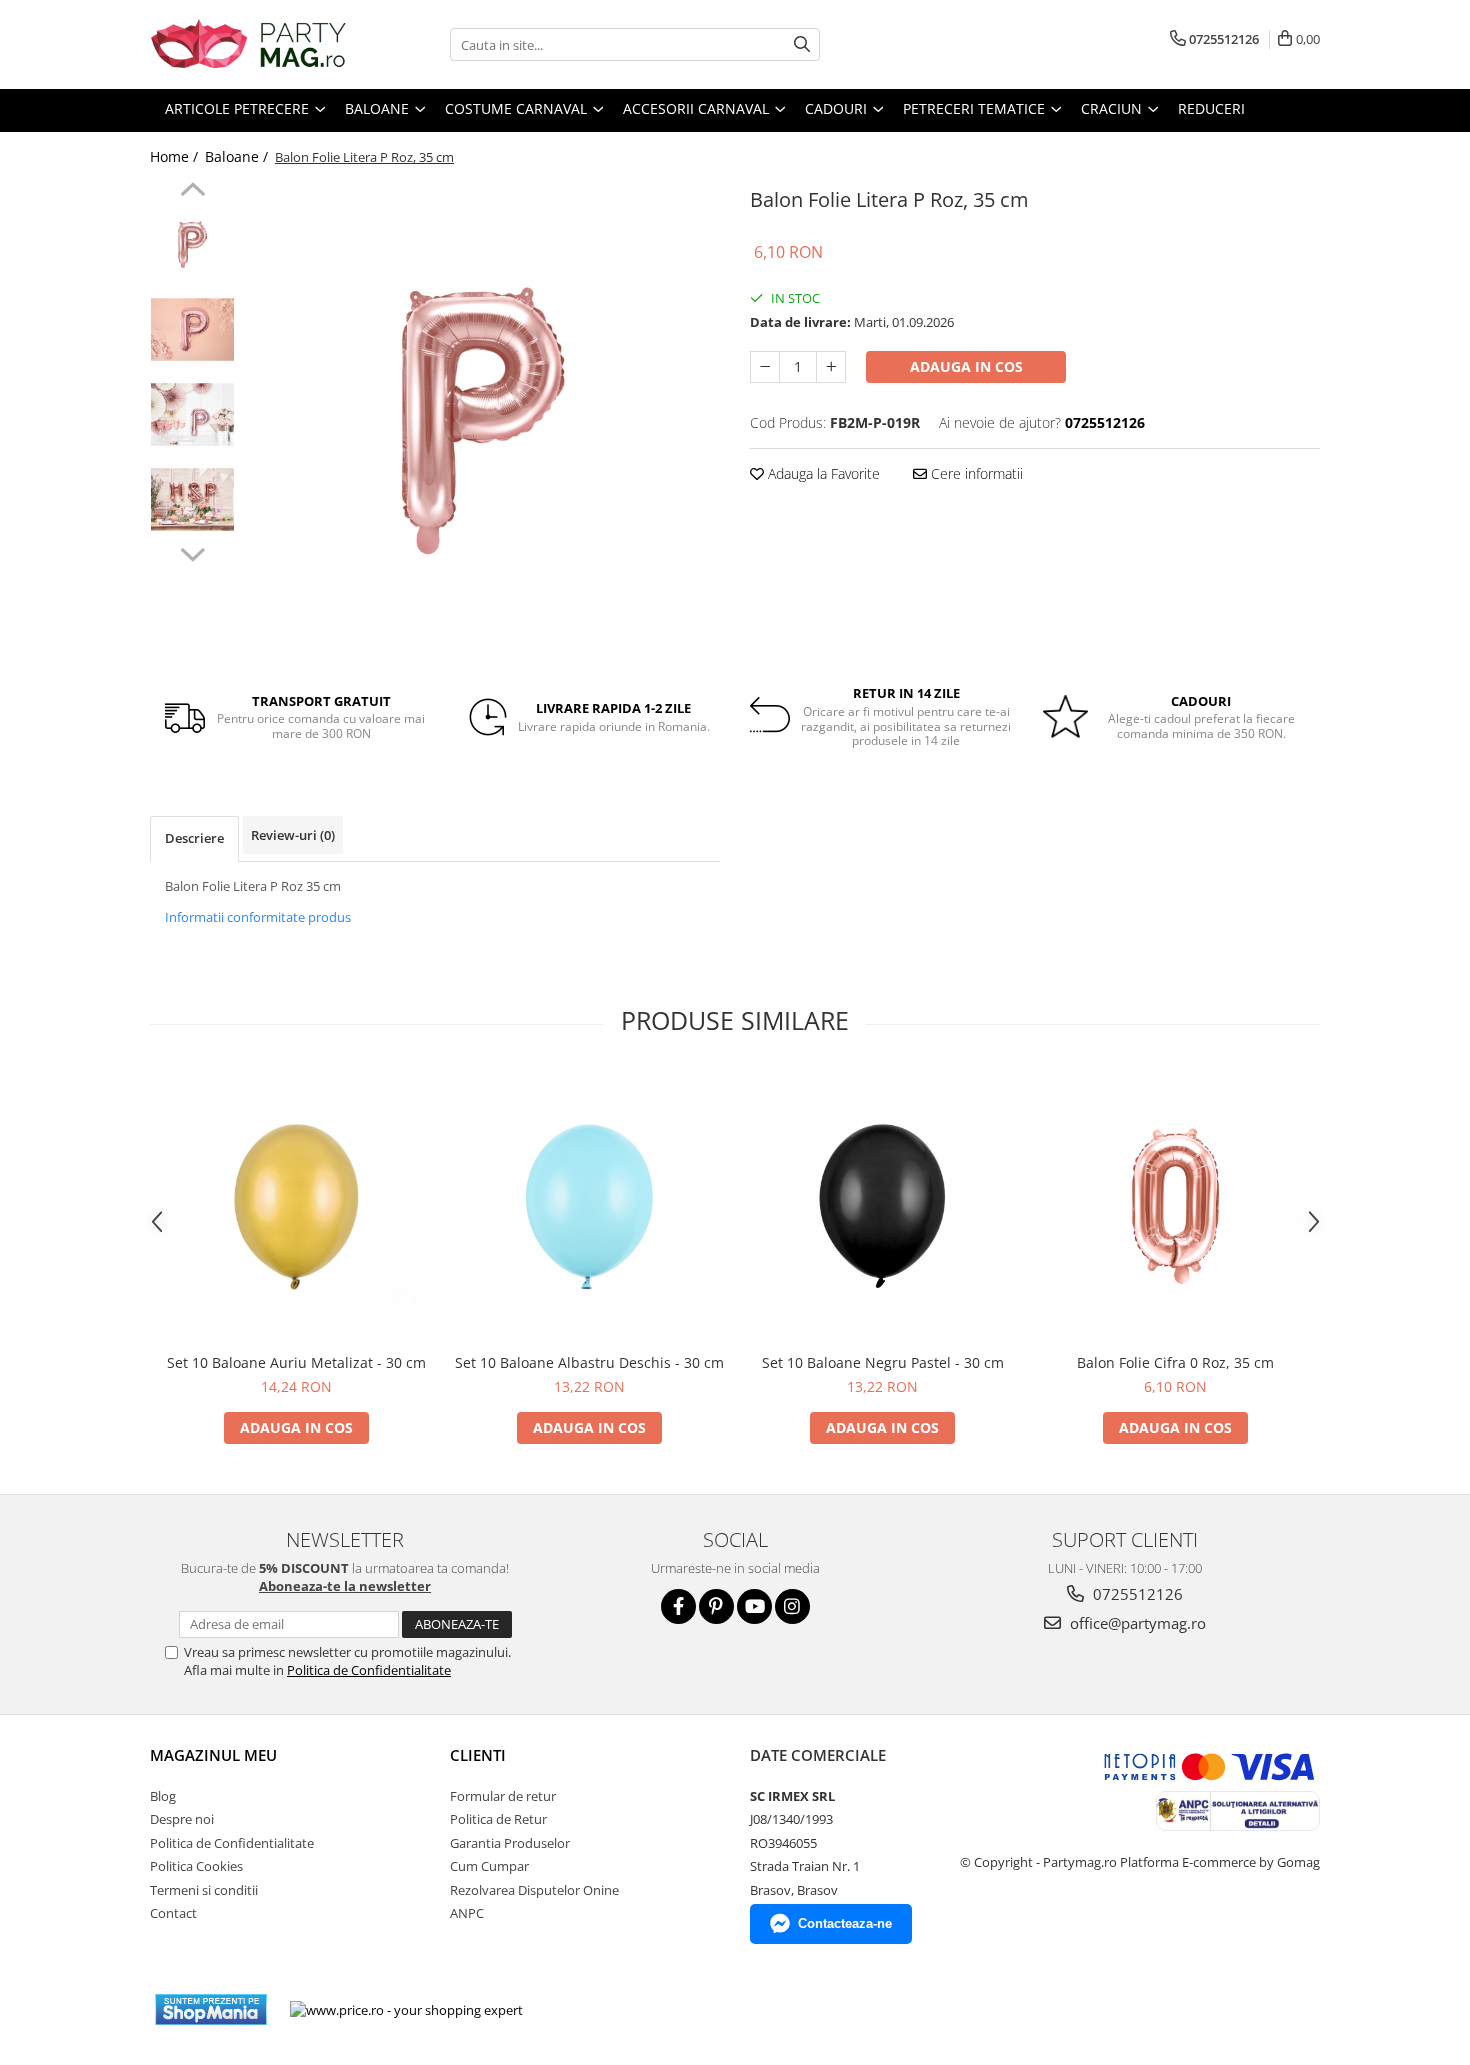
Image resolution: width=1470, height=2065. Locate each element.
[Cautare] (802, 44)
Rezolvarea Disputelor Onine (534, 1890)
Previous (192, 192)
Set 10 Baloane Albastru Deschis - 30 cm (589, 1362)
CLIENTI (478, 1755)
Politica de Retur (498, 1819)
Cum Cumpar (489, 1866)
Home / (176, 156)
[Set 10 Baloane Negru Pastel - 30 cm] (882, 1206)
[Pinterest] (716, 1606)
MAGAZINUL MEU (213, 1755)
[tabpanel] (482, 419)
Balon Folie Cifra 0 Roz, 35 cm (1175, 1362)
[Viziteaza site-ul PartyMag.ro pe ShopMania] (211, 2009)
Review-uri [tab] (293, 835)
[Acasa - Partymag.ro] (250, 44)
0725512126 (1136, 1594)
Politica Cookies (196, 1866)
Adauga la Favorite (822, 473)
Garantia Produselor (510, 1843)
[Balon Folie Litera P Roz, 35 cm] (482, 419)
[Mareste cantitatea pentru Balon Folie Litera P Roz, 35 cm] (831, 367)
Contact (173, 1913)
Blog (163, 1796)
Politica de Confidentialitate (369, 1670)
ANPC (467, 1913)
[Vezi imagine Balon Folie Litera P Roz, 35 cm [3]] (192, 499)
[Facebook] (678, 1606)
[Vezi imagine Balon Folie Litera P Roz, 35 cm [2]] (192, 414)
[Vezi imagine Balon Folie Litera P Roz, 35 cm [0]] (192, 244)
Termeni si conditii (204, 1890)
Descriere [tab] (194, 838)
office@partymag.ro (1136, 1623)
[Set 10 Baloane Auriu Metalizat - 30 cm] (296, 1206)
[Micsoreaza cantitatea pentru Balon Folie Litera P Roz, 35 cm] (765, 367)
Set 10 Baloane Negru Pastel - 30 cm (883, 1362)
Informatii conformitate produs (258, 917)
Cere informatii (975, 473)
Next (192, 552)
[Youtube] (754, 1606)
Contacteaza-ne (845, 1923)
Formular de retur (503, 1796)
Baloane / (238, 156)
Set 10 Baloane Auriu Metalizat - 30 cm (296, 1362)
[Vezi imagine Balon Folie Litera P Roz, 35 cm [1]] (192, 329)
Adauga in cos (966, 366)
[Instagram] (792, 1606)
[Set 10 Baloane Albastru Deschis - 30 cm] (589, 1206)
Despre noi (182, 1819)
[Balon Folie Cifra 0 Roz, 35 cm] (1175, 1206)
